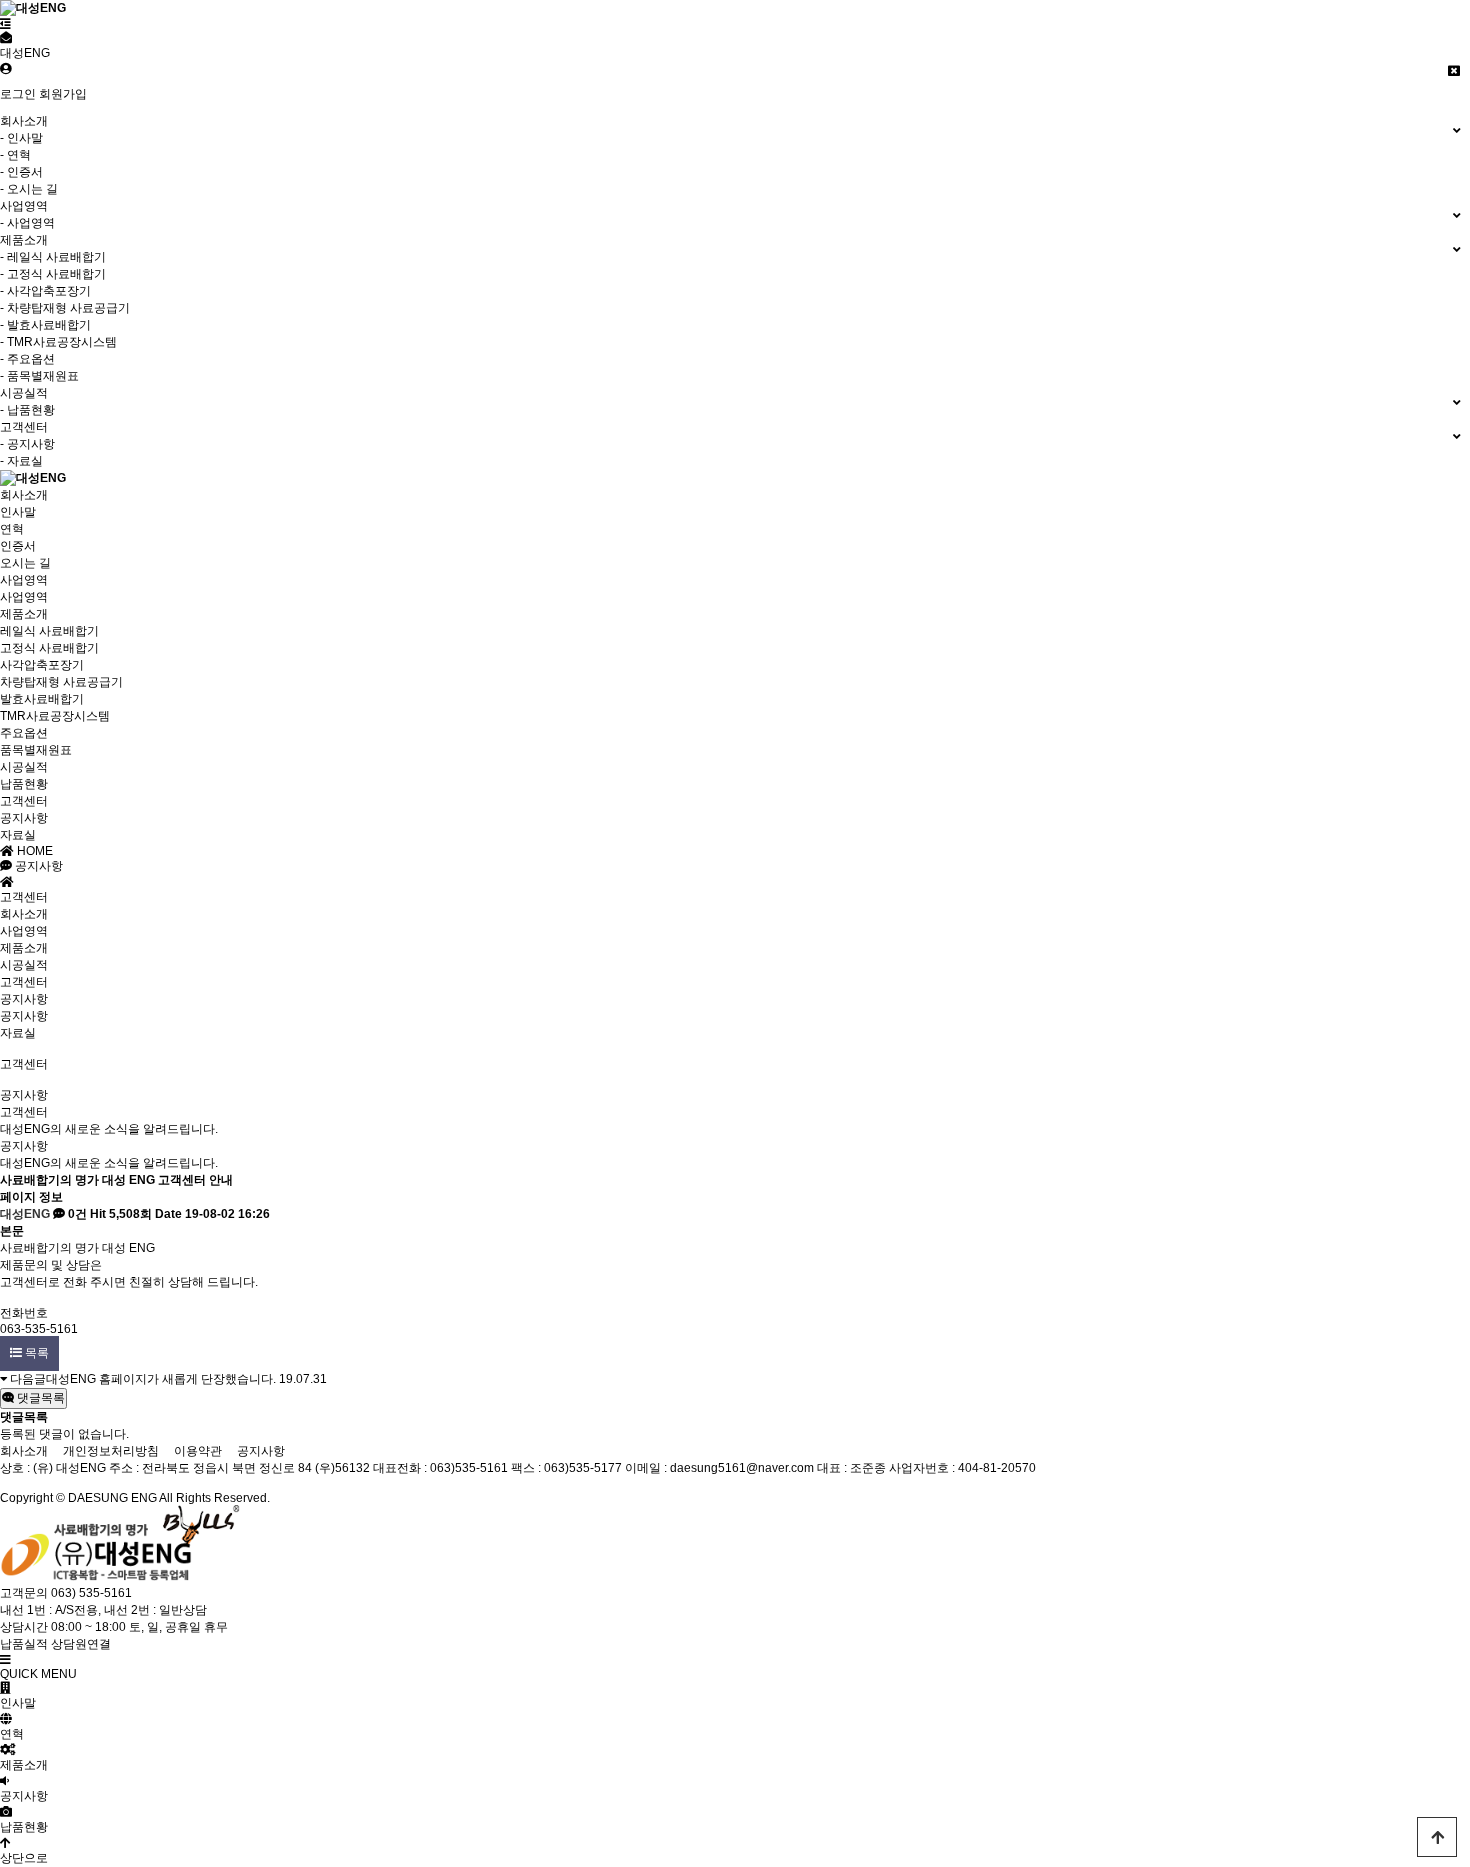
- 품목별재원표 (39, 376)
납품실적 (24, 1644)
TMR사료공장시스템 (55, 716)
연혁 (12, 529)
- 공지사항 (27, 444)
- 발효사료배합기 (45, 325)
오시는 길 (25, 563)
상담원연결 (81, 1644)
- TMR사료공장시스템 (58, 342)
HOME (33, 851)
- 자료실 (21, 461)
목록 (35, 1353)
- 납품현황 (27, 410)
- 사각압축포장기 (45, 291)
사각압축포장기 (42, 665)
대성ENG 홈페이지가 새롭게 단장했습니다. (161, 1379)
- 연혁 (15, 155)
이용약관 (198, 1451)
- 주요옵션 (27, 359)
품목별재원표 (36, 750)
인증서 (18, 546)
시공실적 (24, 767)
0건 (76, 1214)
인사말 (18, 512)
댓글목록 (39, 1398)
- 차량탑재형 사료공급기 (65, 308)
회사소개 (24, 495)
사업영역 (24, 580)
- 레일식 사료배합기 (53, 257)
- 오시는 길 (29, 189)
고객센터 (24, 801)
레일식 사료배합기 (49, 631)
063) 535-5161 (91, 1593)
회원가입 (63, 94)
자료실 (18, 835)
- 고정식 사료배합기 (53, 274)
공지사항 (24, 818)
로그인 (18, 94)
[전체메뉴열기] (5, 24)
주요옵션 (24, 733)
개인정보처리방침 (111, 1451)
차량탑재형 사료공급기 (61, 682)
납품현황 (24, 784)
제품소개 (24, 614)
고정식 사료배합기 (49, 648)
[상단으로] (1437, 1837)
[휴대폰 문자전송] (6, 38)
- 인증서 (21, 172)
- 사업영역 (27, 223)
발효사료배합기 (42, 699)
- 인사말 (21, 138)
